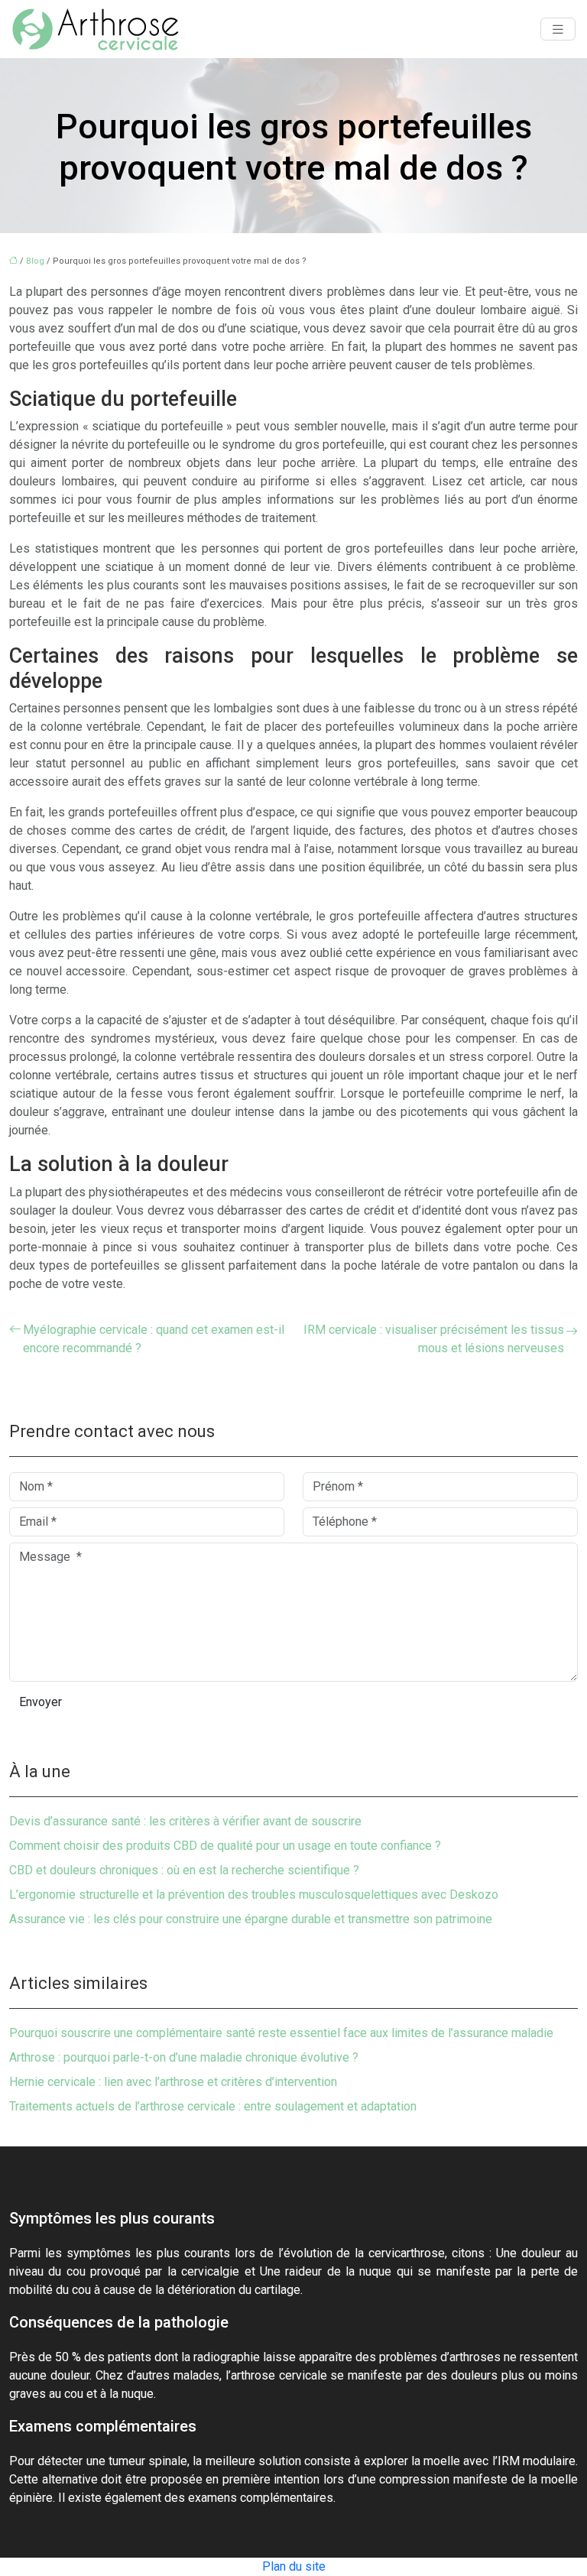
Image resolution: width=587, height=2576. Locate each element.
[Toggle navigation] (558, 29)
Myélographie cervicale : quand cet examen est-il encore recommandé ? (154, 1339)
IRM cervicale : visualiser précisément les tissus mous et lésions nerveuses (434, 1339)
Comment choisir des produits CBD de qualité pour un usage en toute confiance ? (225, 1846)
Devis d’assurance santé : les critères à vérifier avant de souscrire (185, 1821)
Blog (35, 261)
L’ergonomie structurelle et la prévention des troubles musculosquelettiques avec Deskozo (254, 1895)
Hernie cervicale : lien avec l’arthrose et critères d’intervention (173, 2082)
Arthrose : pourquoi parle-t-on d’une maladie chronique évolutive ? (184, 2057)
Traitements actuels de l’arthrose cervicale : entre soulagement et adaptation (213, 2106)
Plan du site (294, 2566)
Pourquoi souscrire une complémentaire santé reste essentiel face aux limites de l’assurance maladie (281, 2033)
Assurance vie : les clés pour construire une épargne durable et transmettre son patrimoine (251, 1919)
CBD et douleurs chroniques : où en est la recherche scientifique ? (184, 1870)
